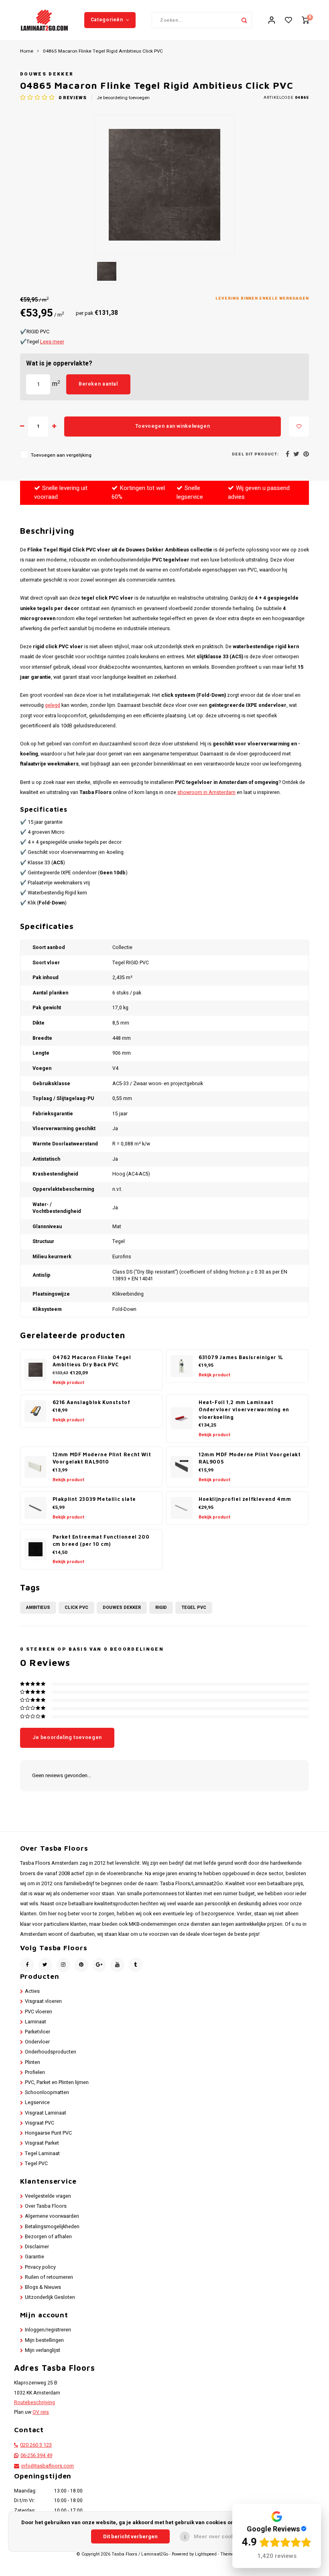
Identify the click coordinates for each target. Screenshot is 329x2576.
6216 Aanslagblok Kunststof (91, 1402)
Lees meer (52, 342)
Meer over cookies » (220, 2536)
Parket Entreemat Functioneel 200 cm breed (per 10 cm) (101, 1541)
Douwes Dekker (47, 74)
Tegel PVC (194, 1607)
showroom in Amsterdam (206, 792)
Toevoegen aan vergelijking (61, 455)
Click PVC (76, 1607)
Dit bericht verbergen (130, 2536)
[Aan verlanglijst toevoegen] (299, 427)
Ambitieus (38, 1607)
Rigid (161, 1607)
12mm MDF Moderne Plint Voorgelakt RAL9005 (250, 1458)
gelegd (53, 705)
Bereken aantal (98, 384)
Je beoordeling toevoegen (123, 98)
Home (27, 51)
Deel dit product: (255, 454)
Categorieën (107, 20)
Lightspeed (206, 2554)
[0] (305, 20)
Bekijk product (68, 1383)
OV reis (41, 2412)
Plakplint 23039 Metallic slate (94, 1499)
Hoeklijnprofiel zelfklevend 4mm (245, 1499)
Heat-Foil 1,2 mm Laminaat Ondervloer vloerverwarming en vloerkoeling (244, 1410)
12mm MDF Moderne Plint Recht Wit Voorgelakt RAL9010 (102, 1458)
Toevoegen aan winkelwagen (173, 426)
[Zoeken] (244, 20)
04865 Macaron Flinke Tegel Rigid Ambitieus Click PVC (103, 51)
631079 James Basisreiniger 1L (241, 1357)
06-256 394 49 (36, 2456)
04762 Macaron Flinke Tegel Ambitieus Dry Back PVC (92, 1361)
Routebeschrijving (35, 2402)
